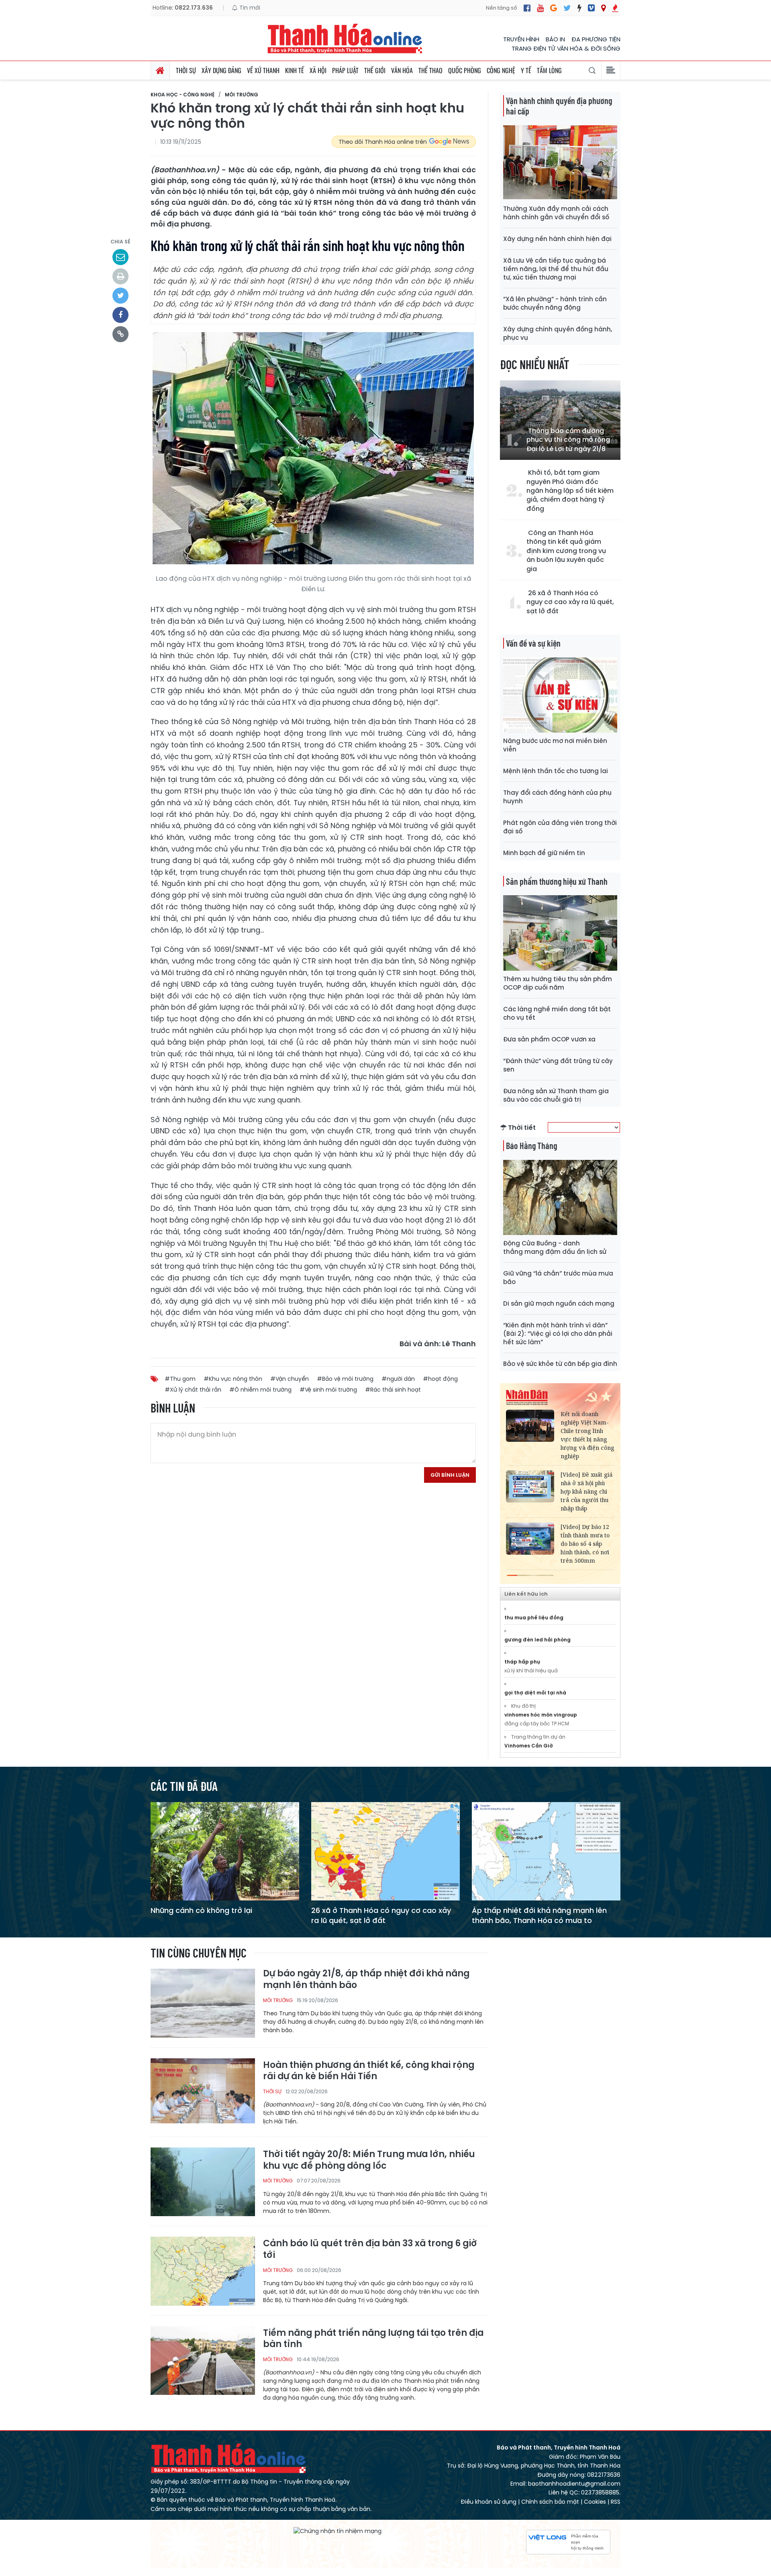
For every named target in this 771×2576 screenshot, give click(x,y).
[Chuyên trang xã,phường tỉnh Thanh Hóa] (603, 8)
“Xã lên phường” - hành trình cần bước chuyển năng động (555, 303)
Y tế (526, 70)
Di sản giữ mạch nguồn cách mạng (559, 1303)
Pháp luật (345, 70)
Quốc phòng (465, 70)
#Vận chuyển (290, 1379)
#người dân (398, 1379)
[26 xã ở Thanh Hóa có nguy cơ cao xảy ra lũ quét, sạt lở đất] (385, 1851)
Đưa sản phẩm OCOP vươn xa (549, 1039)
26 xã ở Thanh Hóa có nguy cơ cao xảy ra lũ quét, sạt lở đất (570, 602)
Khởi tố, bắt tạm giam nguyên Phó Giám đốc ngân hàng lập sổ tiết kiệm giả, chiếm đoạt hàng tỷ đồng (570, 491)
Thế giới (375, 70)
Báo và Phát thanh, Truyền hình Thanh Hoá (229, 2458)
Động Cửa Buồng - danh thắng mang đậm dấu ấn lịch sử (555, 1247)
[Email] (120, 257)
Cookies (595, 2502)
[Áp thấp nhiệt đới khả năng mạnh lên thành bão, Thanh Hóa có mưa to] (546, 1851)
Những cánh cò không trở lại (201, 1910)
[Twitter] (567, 8)
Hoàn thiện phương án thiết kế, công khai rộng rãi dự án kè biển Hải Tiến (369, 2071)
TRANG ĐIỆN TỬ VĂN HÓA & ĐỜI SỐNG (566, 48)
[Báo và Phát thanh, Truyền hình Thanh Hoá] (345, 38)
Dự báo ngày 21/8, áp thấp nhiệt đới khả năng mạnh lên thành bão (366, 1979)
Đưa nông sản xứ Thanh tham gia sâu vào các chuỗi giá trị (556, 1095)
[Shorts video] (615, 8)
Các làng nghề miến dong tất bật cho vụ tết (557, 1013)
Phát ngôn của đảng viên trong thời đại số (560, 827)
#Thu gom (180, 1379)
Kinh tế (295, 70)
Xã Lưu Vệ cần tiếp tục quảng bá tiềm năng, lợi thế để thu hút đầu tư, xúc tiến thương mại (556, 269)
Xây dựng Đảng (221, 70)
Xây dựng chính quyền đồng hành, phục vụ (558, 333)
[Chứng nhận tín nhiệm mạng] (338, 2531)
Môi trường (242, 95)
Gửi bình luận (450, 1475)
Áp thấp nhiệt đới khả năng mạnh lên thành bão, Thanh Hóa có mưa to (539, 1915)
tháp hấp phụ (522, 1662)
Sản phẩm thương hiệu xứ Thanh (557, 881)
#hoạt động (440, 1379)
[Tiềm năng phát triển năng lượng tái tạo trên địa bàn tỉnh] (203, 2360)
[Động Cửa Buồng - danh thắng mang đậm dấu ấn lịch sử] (560, 1197)
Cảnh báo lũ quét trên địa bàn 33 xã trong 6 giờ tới (370, 2249)
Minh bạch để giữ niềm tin (544, 853)
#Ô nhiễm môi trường (260, 1390)
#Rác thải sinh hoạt (393, 1390)
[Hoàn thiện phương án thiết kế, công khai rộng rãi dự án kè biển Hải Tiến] (203, 2092)
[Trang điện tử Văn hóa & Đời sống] (591, 8)
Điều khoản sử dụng (489, 2502)
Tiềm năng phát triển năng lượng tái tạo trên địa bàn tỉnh (373, 2339)
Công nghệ (501, 70)
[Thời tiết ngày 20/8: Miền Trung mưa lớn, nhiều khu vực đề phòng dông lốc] (203, 2181)
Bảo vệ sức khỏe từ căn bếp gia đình (560, 1364)
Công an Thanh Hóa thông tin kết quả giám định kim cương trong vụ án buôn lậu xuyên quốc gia (566, 551)
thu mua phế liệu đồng (534, 1618)
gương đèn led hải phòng (537, 1640)
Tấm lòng (549, 70)
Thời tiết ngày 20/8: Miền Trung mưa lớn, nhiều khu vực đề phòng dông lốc (369, 2160)
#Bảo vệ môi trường (345, 1379)
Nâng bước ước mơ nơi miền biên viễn (555, 745)
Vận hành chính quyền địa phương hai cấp (559, 106)
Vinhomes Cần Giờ (529, 1746)
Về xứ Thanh (263, 70)
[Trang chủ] (160, 70)
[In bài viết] (120, 276)
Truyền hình (521, 39)
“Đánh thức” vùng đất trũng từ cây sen (558, 1065)
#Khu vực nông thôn (233, 1379)
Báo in (555, 39)
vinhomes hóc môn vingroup (541, 1715)
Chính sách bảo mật (550, 2502)
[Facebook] (527, 8)
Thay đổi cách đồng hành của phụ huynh (557, 797)
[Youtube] (540, 8)
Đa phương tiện (596, 39)
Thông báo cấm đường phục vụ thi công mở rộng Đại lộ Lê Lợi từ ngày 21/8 (568, 440)
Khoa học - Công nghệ (183, 95)
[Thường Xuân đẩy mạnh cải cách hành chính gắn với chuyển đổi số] (560, 162)
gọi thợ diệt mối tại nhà (535, 1693)
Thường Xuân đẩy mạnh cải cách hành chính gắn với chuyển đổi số (556, 213)
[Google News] (554, 8)
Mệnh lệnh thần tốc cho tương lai (556, 771)
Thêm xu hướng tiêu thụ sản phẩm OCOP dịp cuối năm (558, 983)
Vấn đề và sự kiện (533, 643)
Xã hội (318, 70)
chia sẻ (120, 242)
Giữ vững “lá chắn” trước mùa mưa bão (558, 1278)
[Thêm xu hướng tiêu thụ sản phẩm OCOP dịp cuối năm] (560, 932)
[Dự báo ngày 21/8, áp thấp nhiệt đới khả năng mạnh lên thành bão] (203, 2003)
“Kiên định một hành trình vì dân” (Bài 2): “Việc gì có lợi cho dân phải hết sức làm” (558, 1334)
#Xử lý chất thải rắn (193, 1390)
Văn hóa (402, 70)
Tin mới (249, 8)
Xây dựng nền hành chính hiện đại (557, 239)
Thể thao (430, 70)
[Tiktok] (579, 8)
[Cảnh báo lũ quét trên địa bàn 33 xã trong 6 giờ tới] (203, 2271)
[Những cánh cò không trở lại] (225, 1851)
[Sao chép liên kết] (120, 334)
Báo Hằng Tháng (531, 1145)
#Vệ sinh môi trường (328, 1390)
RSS (616, 2502)
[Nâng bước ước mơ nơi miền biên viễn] (560, 695)
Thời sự (186, 70)
